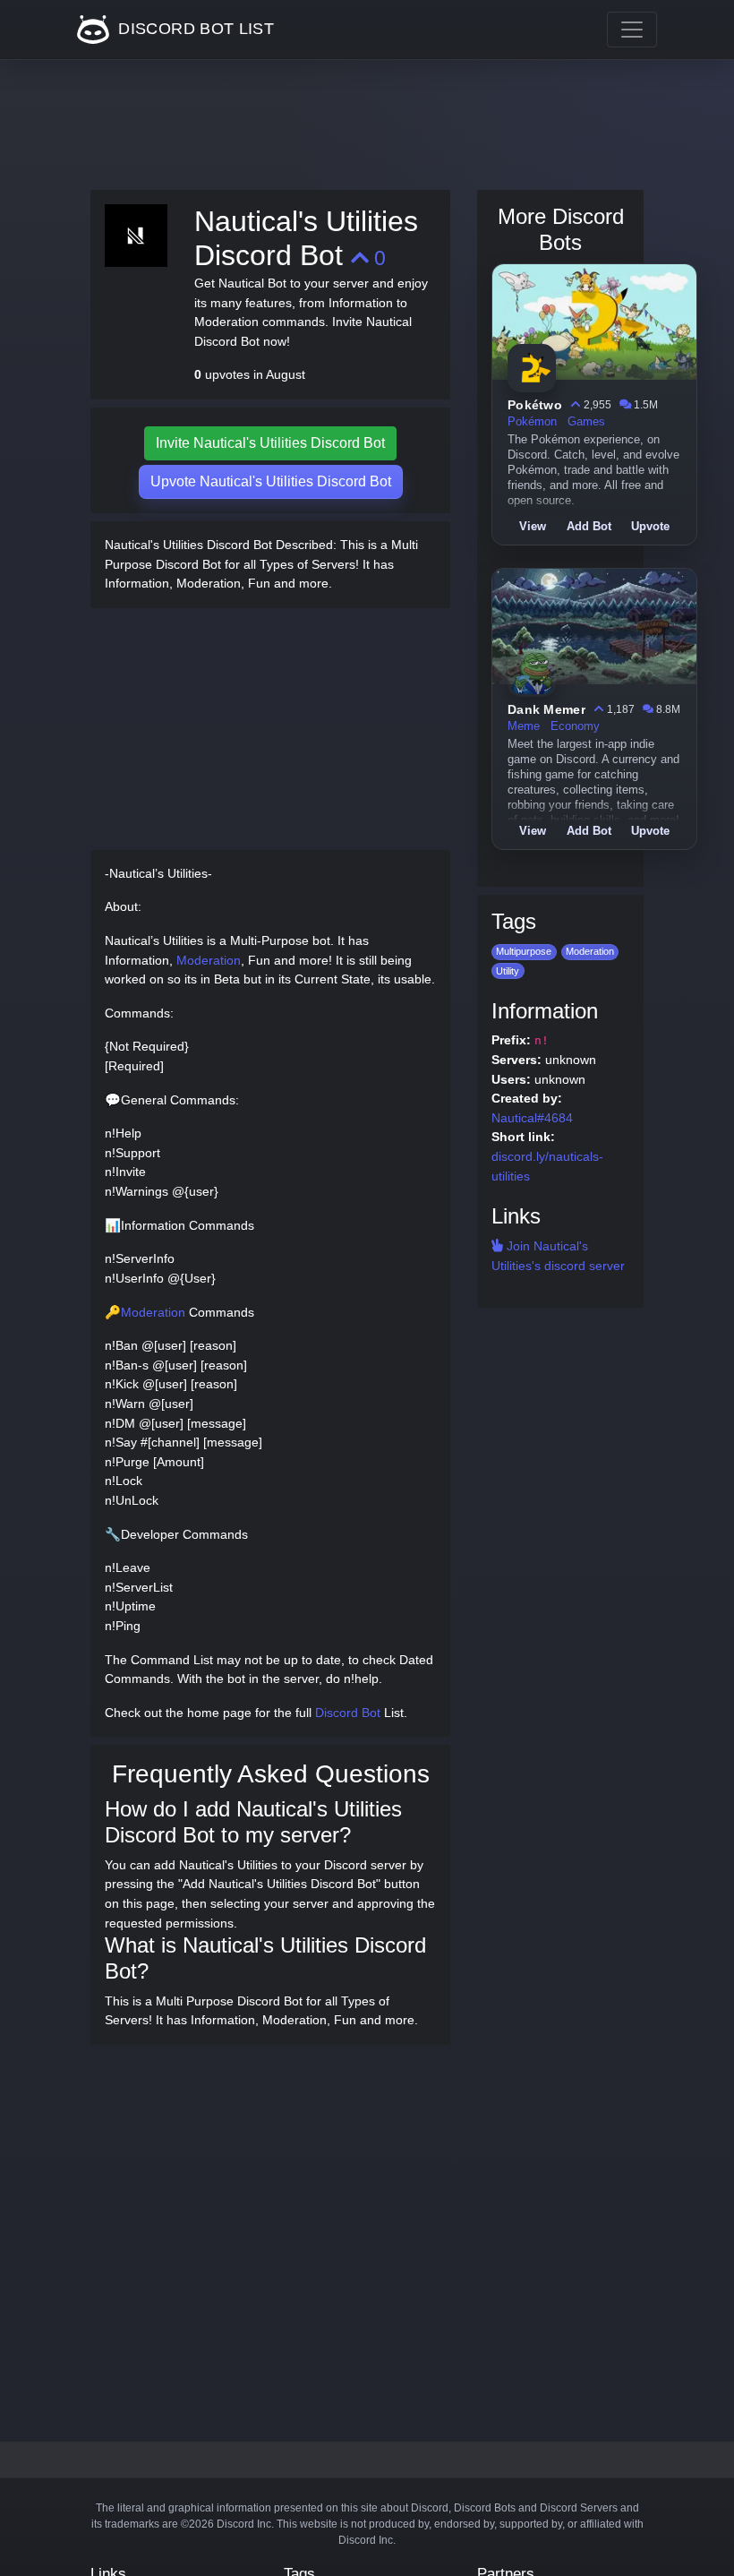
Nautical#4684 (532, 1118)
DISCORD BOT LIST (194, 29)
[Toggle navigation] (632, 30)
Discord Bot (348, 1713)
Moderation (209, 960)
